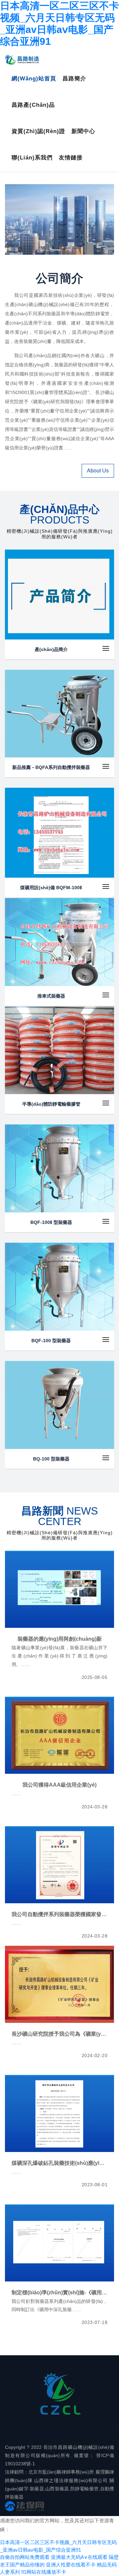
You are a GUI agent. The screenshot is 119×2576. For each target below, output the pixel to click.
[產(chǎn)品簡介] (59, 594)
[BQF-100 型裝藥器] (59, 1287)
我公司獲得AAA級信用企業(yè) (59, 1785)
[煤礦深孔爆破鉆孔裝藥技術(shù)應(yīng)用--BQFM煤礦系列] (59, 2113)
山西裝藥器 (57, 2489)
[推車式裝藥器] (59, 942)
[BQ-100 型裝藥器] (59, 1405)
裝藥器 (37, 2489)
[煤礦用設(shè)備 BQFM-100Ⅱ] (59, 833)
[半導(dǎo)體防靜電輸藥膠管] (59, 1050)
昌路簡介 (74, 79)
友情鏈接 (71, 158)
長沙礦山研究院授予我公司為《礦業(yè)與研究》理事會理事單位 (59, 2034)
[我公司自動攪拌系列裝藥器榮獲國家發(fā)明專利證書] (59, 1865)
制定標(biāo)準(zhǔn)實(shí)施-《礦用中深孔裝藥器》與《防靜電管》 (59, 2293)
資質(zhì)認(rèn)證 (38, 131)
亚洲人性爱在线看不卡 (71, 2565)
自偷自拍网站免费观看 (25, 2557)
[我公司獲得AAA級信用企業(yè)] (59, 1735)
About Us (98, 471)
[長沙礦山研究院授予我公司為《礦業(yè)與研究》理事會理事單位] (59, 1984)
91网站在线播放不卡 (44, 2572)
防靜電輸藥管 (84, 2489)
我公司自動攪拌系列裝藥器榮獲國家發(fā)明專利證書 (59, 1914)
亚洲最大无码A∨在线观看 (79, 2557)
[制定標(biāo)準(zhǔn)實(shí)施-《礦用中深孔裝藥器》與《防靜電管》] (59, 2243)
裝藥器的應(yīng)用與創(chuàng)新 (60, 1639)
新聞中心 (83, 131)
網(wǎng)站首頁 (34, 79)
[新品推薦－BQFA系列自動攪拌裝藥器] (59, 714)
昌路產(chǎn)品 (33, 105)
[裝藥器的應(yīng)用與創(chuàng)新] (59, 1589)
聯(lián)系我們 (32, 158)
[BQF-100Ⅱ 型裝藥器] (59, 1168)
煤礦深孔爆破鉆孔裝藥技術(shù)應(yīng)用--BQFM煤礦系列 (59, 2163)
